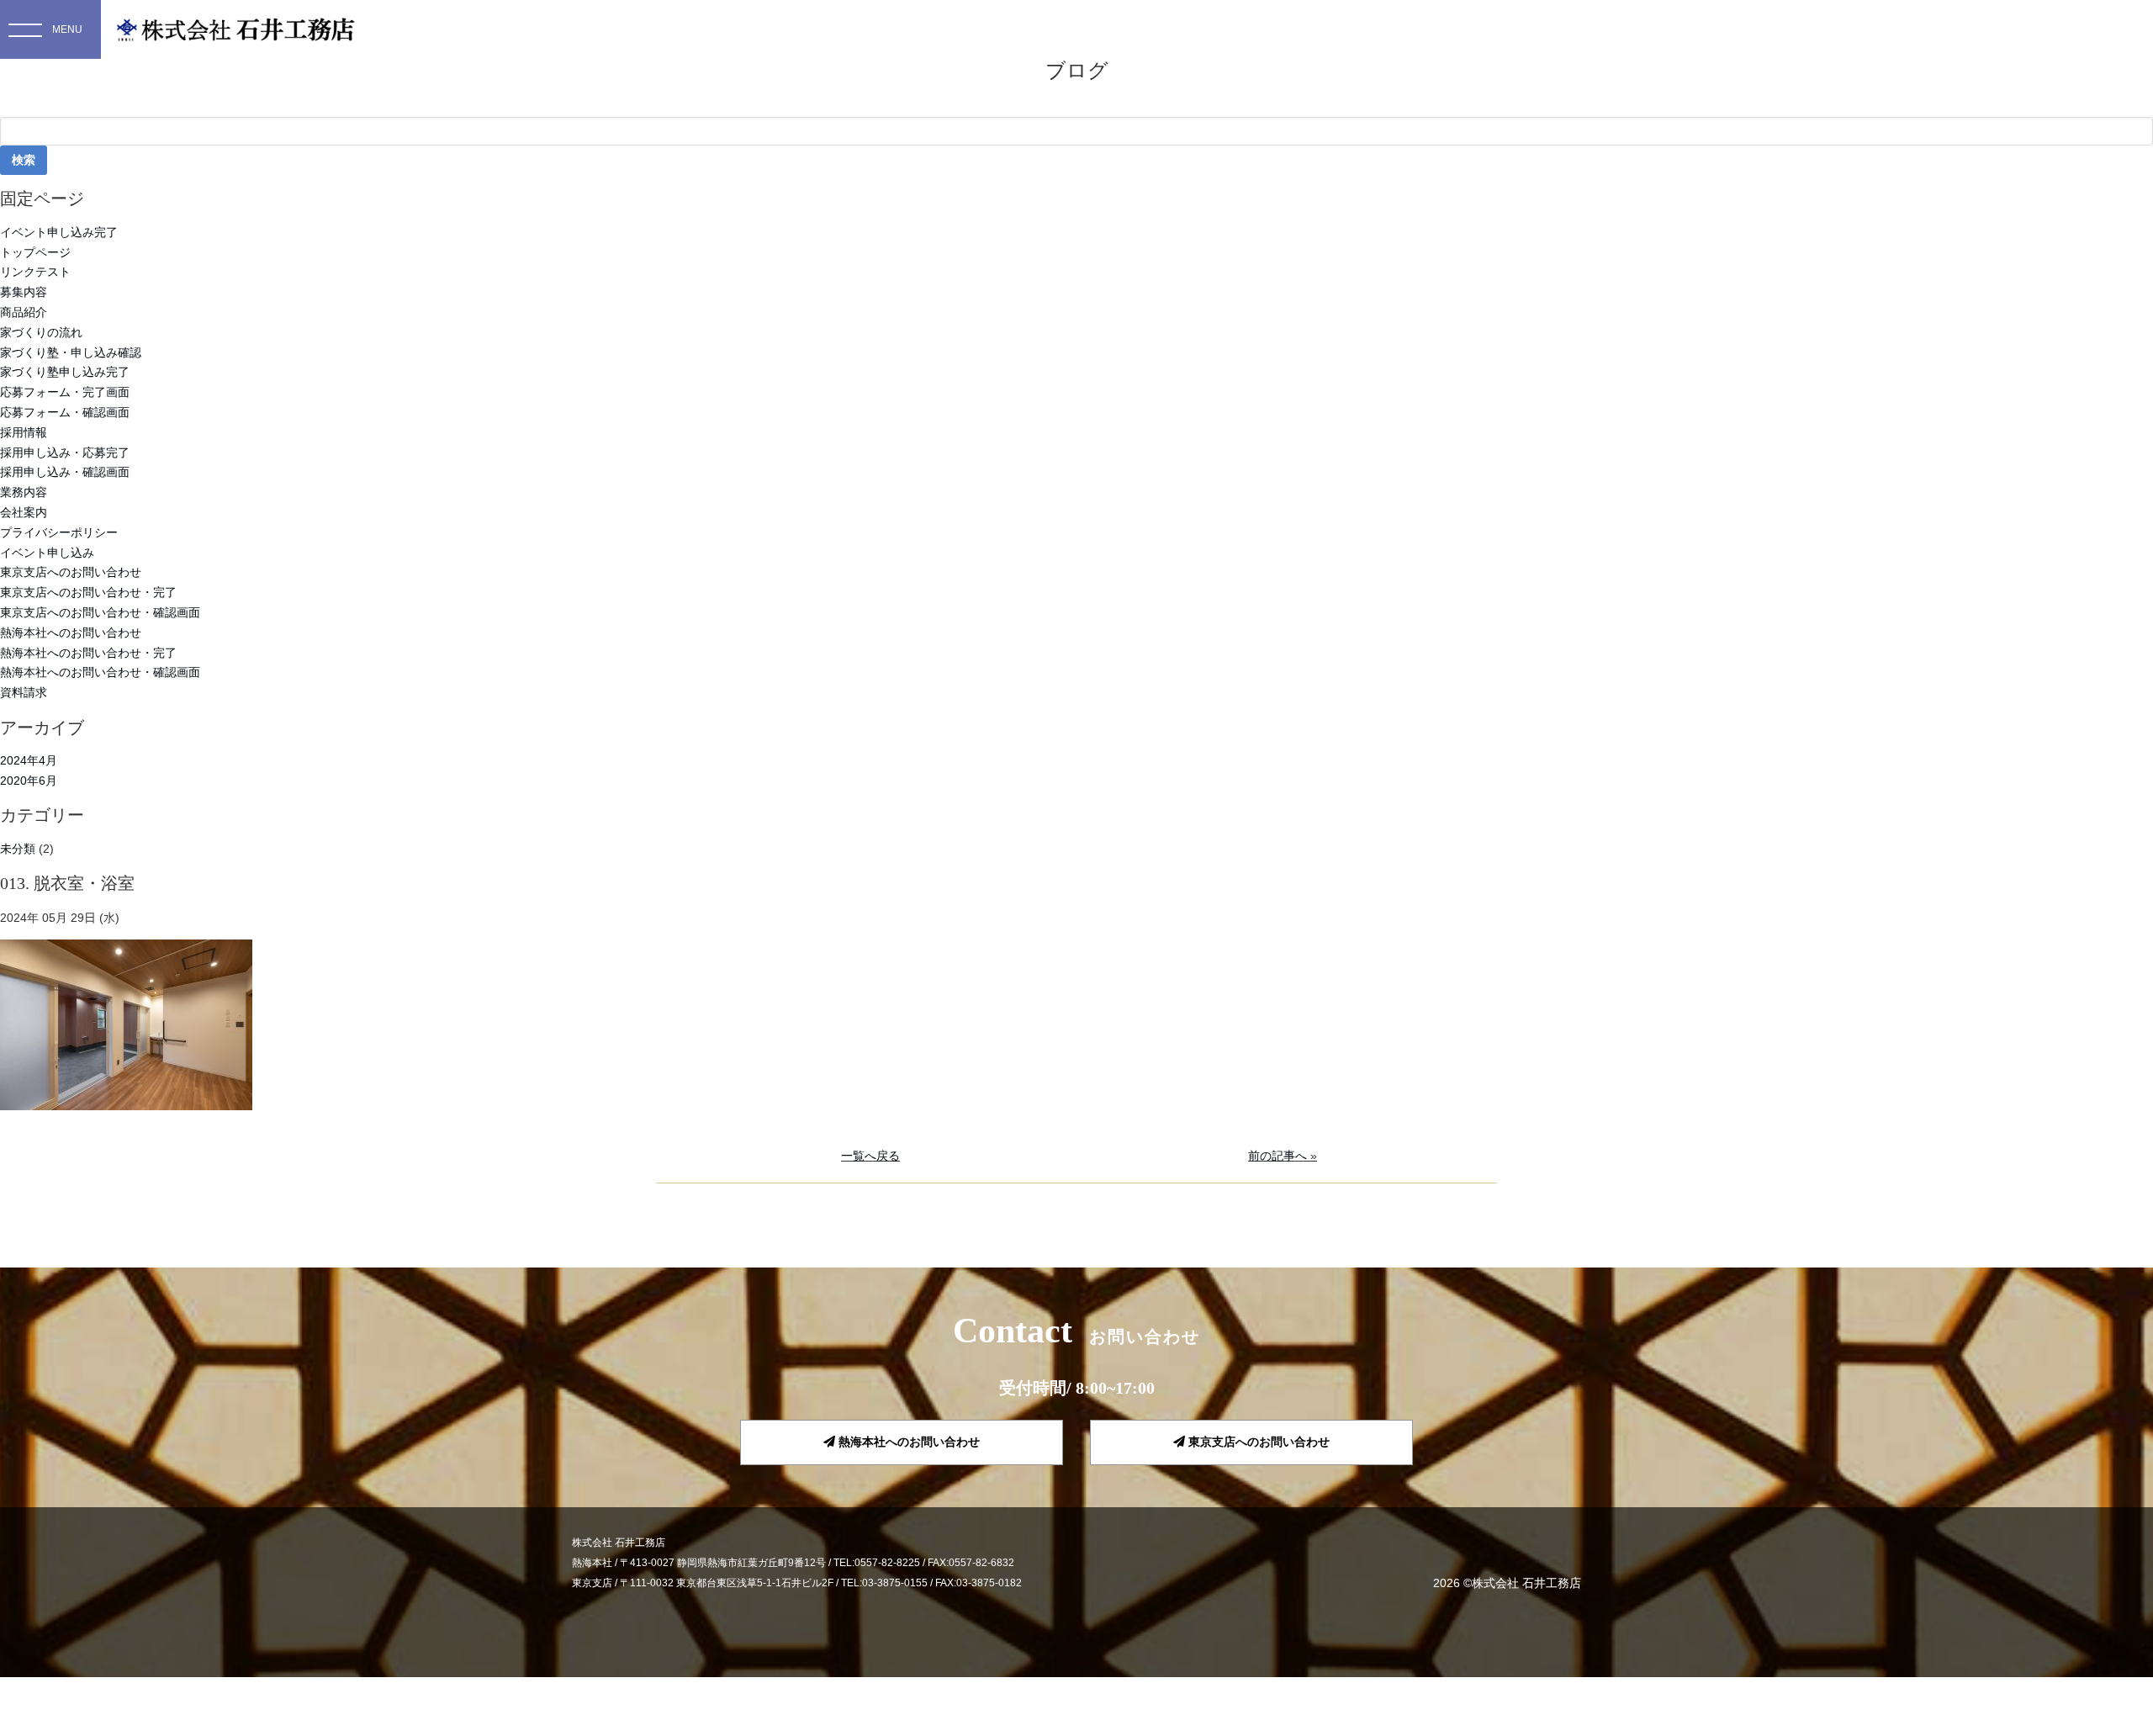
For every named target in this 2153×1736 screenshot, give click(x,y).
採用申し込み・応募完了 (65, 453)
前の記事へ (1278, 1156)
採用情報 (24, 432)
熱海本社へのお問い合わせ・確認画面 (100, 672)
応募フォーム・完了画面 (65, 392)
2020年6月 (29, 781)
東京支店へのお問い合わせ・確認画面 (100, 612)
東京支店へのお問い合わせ (71, 572)
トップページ (35, 252)
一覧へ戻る (870, 1156)
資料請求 (24, 692)
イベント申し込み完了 (59, 232)
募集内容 (24, 292)
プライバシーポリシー (59, 532)
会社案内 (24, 512)
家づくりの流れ (41, 332)
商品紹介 (24, 312)
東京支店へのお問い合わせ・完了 (88, 592)
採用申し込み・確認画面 (65, 472)
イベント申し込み (47, 553)
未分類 (18, 849)
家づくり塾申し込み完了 (65, 372)
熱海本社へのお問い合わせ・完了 (88, 653)
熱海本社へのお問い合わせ (71, 632)
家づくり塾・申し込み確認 (71, 352)
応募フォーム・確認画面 (65, 412)
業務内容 (24, 492)
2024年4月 (29, 760)
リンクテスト (35, 272)
